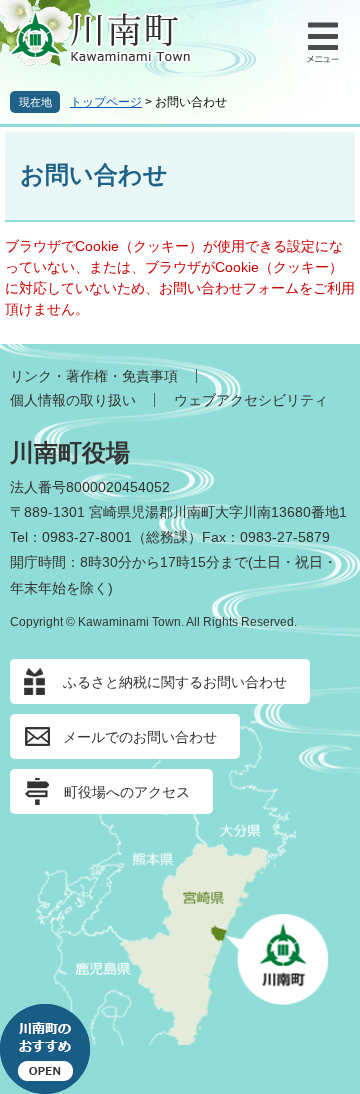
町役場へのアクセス (127, 792)
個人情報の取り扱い (73, 400)
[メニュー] (320, 40)
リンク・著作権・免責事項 (94, 376)
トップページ (106, 102)
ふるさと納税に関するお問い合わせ (175, 682)
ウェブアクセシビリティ (251, 400)
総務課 (167, 537)
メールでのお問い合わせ (140, 737)
